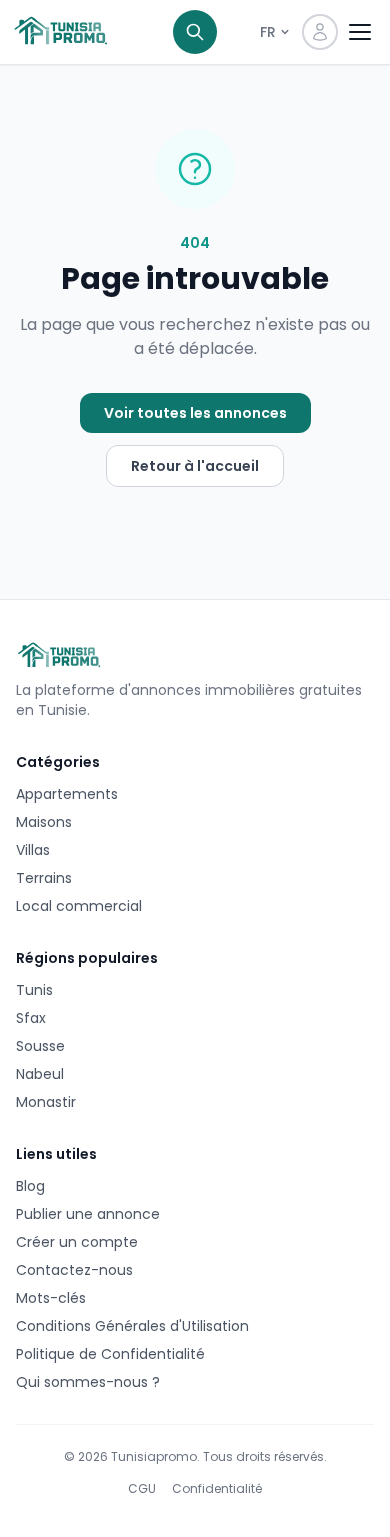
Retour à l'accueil (195, 466)
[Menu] (360, 32)
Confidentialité (217, 1489)
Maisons (44, 822)
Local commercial (79, 906)
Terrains (44, 878)
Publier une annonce (88, 1214)
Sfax (31, 1018)
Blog (30, 1186)
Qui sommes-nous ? (88, 1382)
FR (268, 32)
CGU (142, 1489)
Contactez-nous (74, 1270)
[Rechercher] (195, 32)
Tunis (34, 990)
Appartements (67, 794)
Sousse (40, 1046)
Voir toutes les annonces (195, 413)
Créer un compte (77, 1242)
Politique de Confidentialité (110, 1354)
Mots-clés (51, 1298)
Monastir (46, 1102)
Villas (33, 850)
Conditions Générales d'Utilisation (132, 1326)
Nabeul (40, 1074)
